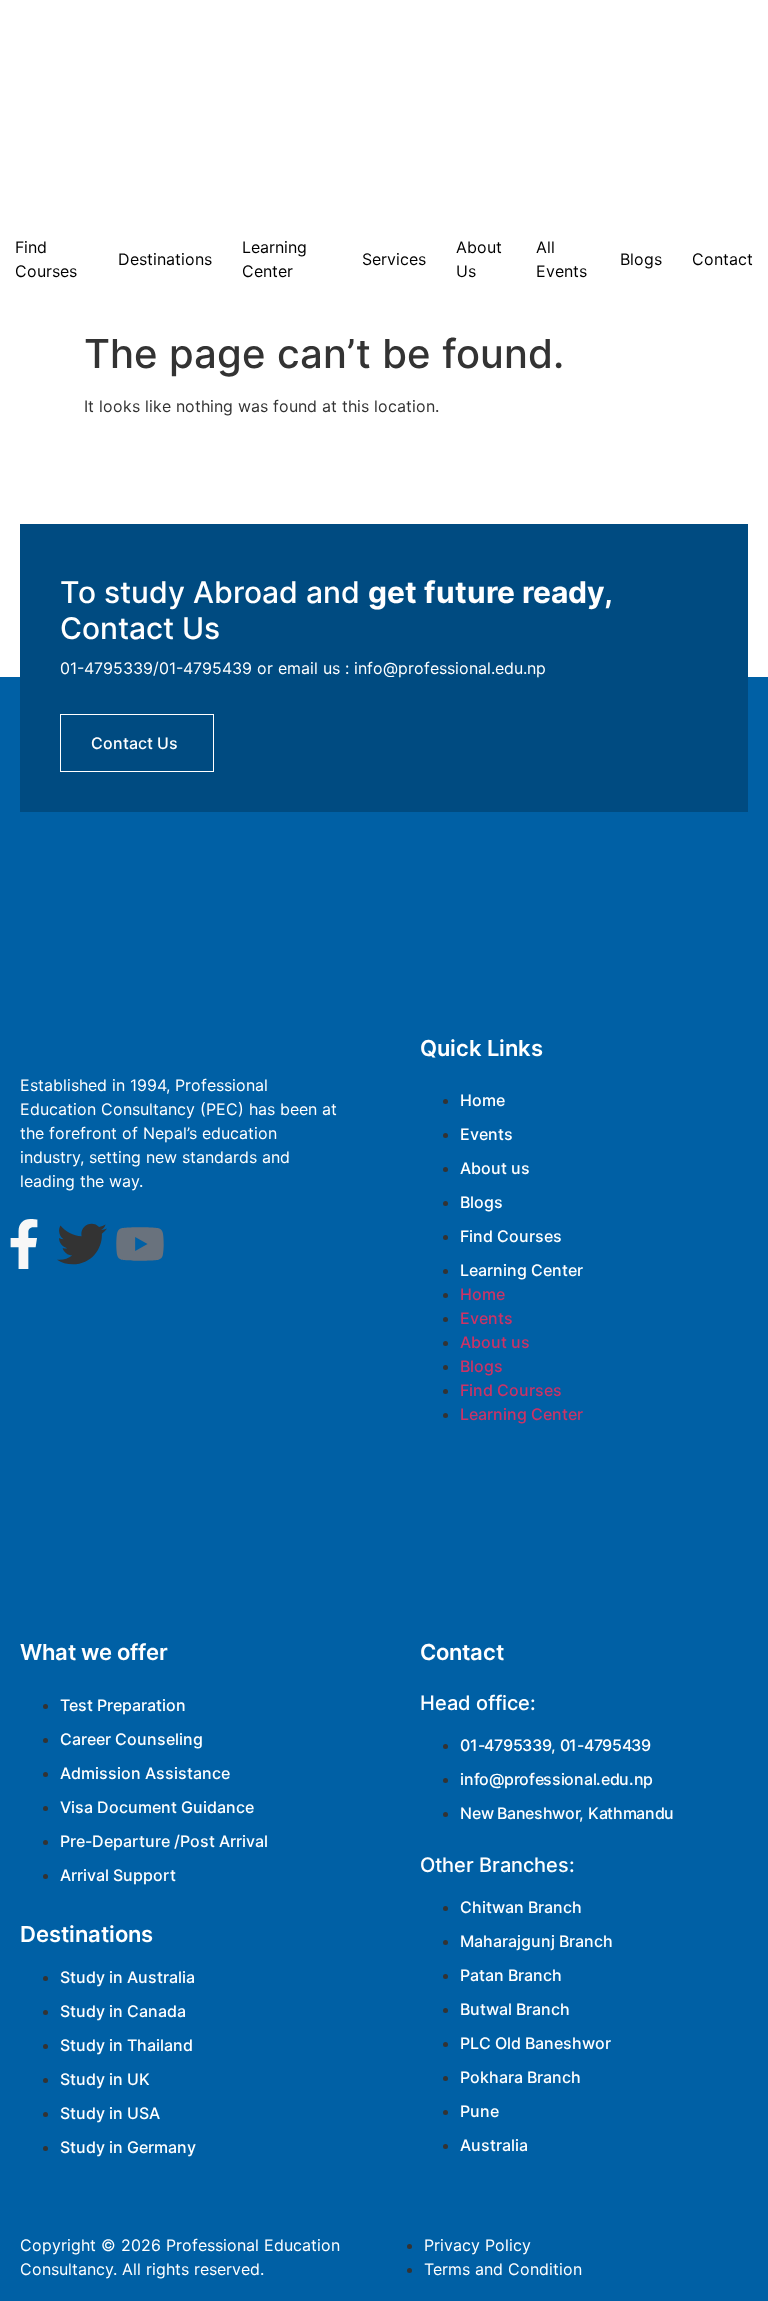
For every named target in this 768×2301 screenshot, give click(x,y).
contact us (134, 743)
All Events (561, 259)
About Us (479, 259)
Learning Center (274, 259)
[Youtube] (140, 1244)
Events (486, 1134)
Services (394, 259)
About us (495, 1168)
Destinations (165, 259)
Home (482, 1100)
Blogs (641, 259)
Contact (722, 259)
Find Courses (46, 259)
